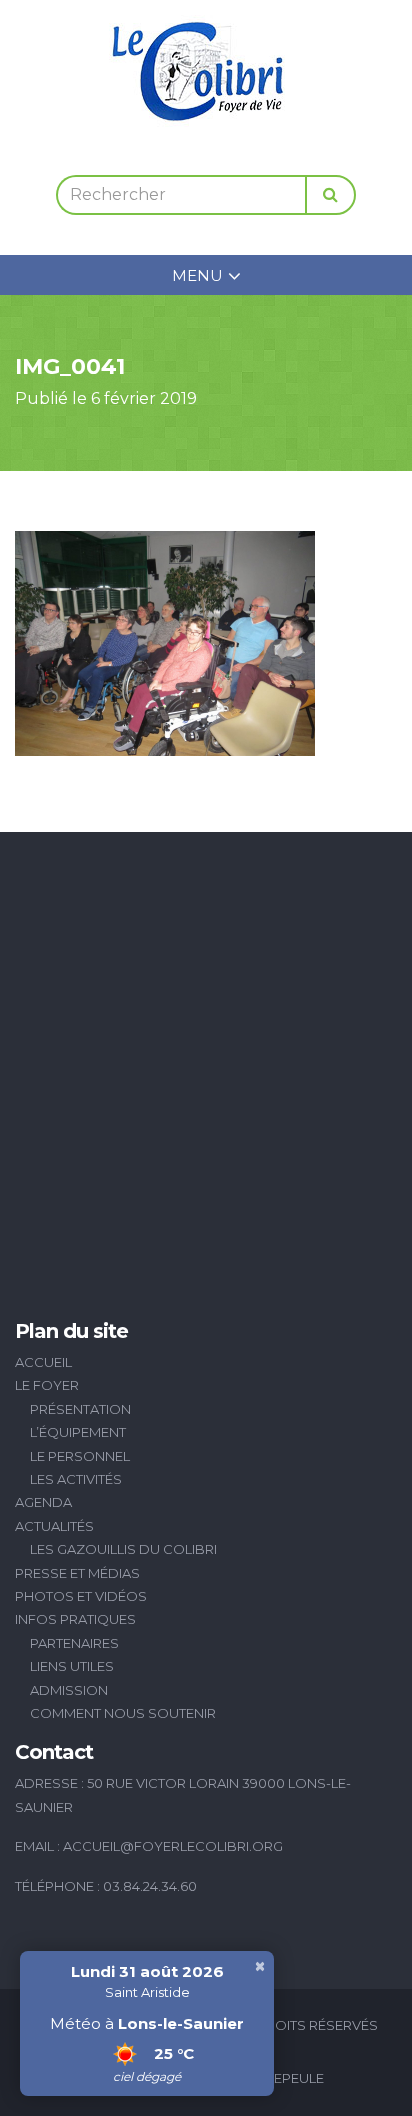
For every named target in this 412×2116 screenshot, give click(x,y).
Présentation (80, 1409)
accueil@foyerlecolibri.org (173, 1846)
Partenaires (74, 1643)
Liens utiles (72, 1666)
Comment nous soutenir (123, 1713)
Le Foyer (47, 1385)
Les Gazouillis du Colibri (123, 1549)
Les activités (76, 1479)
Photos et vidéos (81, 1596)
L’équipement (78, 1432)
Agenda (43, 1502)
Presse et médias (77, 1573)
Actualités (54, 1526)
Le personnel (80, 1456)
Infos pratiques (75, 1619)
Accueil (43, 1362)
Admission (69, 1690)
